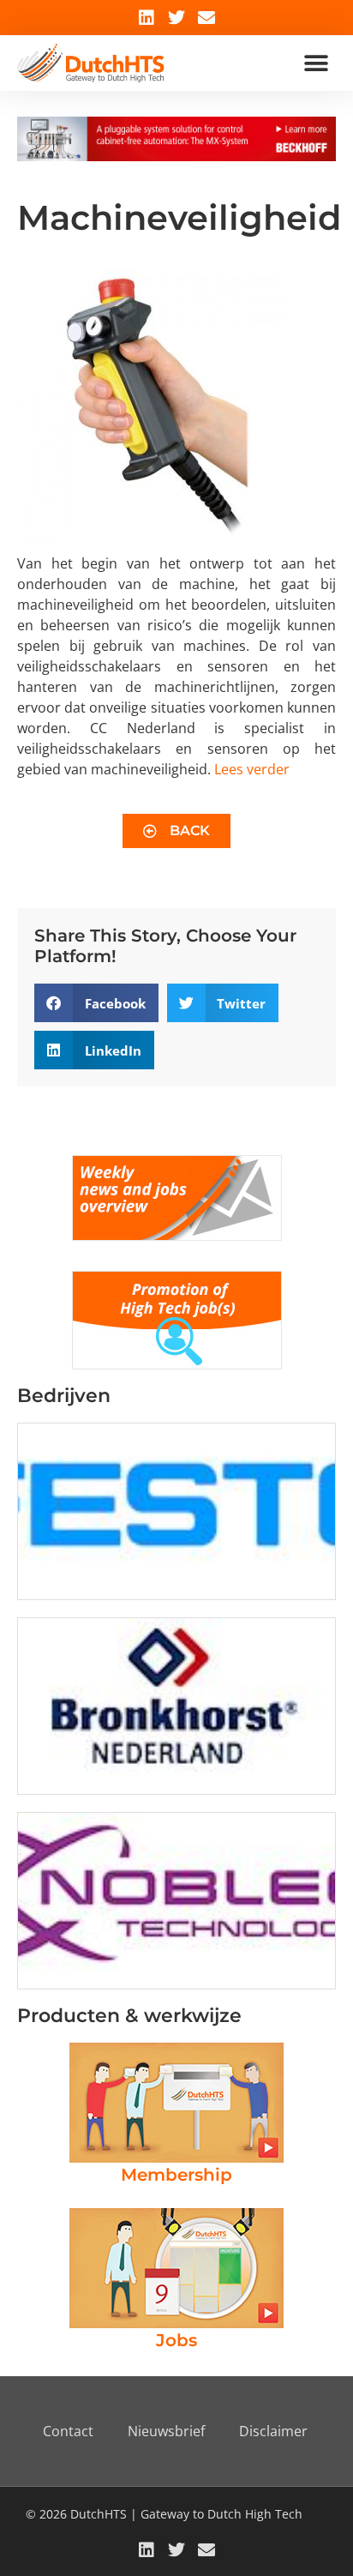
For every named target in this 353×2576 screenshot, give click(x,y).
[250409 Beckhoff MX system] (176, 156)
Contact (68, 2431)
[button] (317, 63)
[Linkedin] (147, 18)
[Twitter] (176, 18)
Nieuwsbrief (166, 2431)
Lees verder (252, 769)
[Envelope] (206, 18)
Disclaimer (273, 2431)
